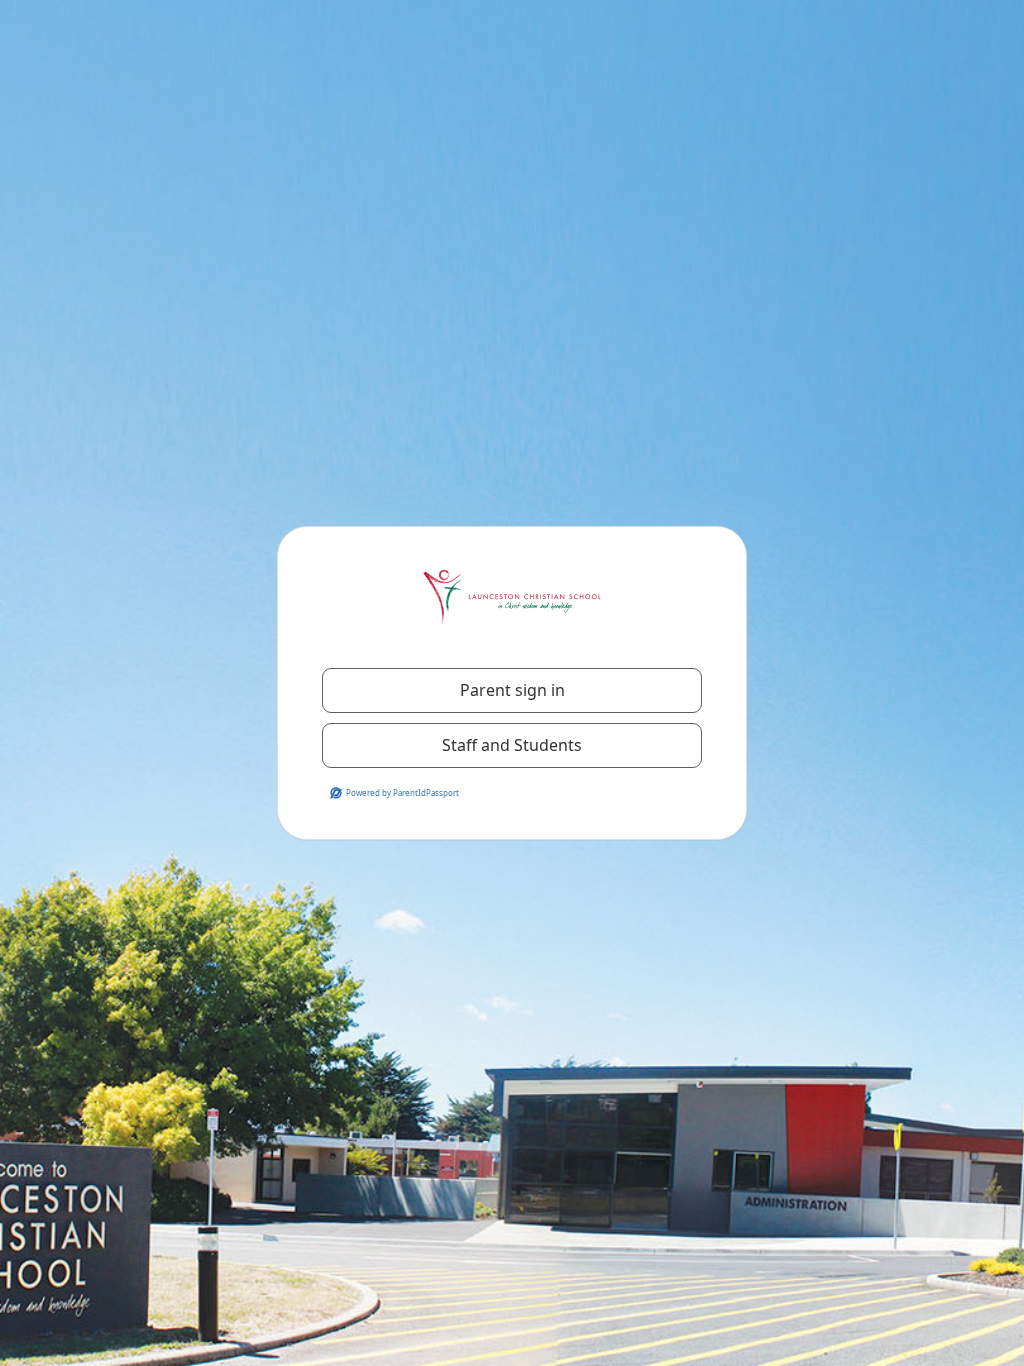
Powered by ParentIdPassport (402, 792)
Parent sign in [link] (512, 690)
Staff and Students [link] (512, 745)
